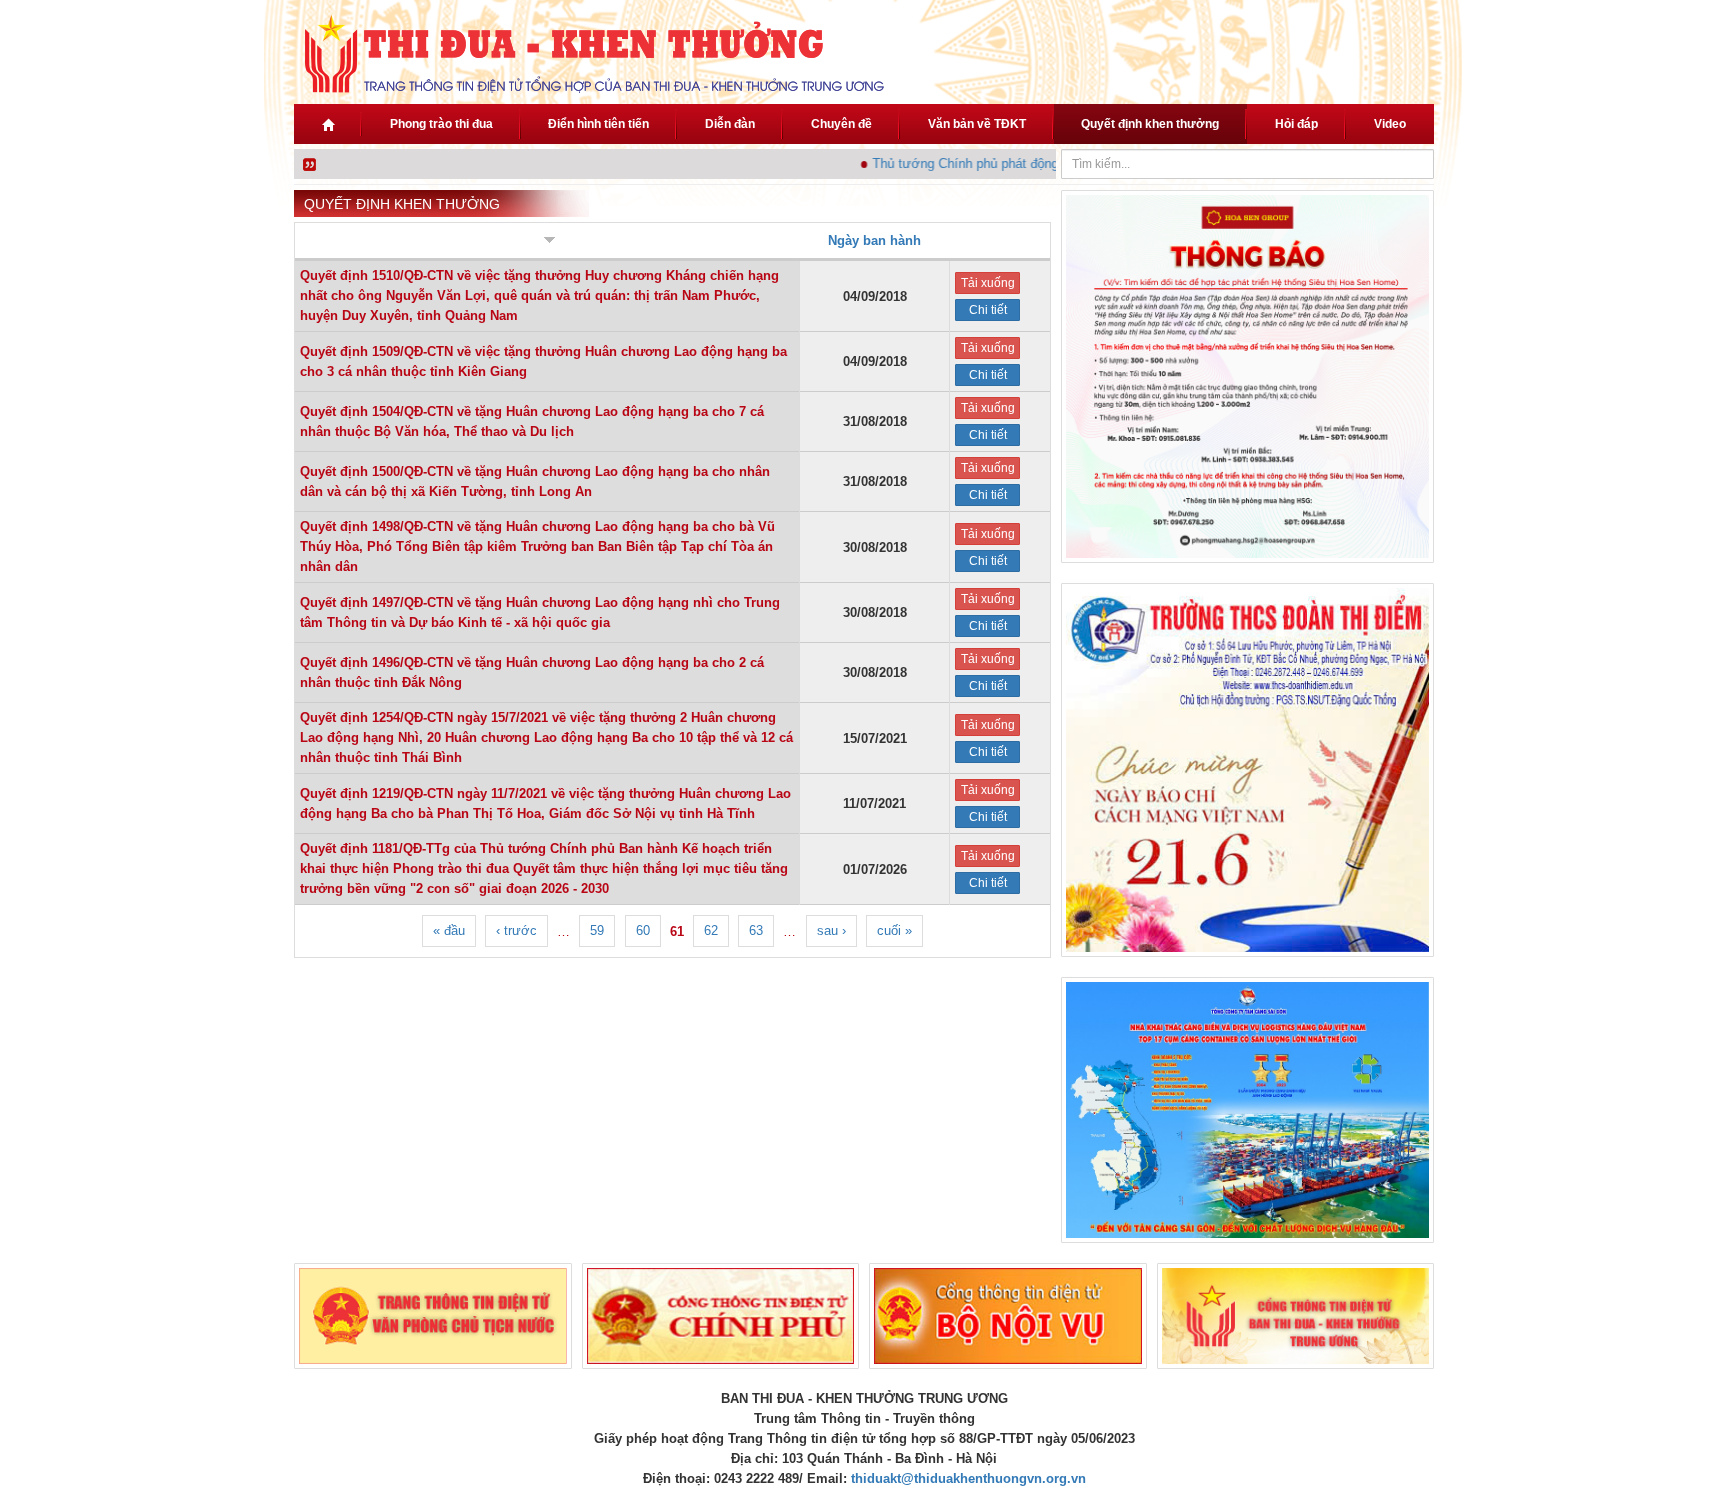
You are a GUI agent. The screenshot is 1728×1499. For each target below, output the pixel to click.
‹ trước (516, 930)
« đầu (449, 930)
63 (756, 930)
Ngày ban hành (874, 240)
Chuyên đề (841, 124)
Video (1390, 124)
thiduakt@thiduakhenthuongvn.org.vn (968, 1478)
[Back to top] (1656, 1427)
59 (597, 930)
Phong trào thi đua (441, 124)
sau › (831, 930)
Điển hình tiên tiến (598, 124)
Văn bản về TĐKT (977, 124)
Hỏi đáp (1296, 124)
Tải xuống (988, 283)
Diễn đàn (730, 124)
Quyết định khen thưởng (1150, 124)
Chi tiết (988, 310)
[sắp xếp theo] (547, 241)
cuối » (894, 930)
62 (711, 930)
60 (643, 930)
